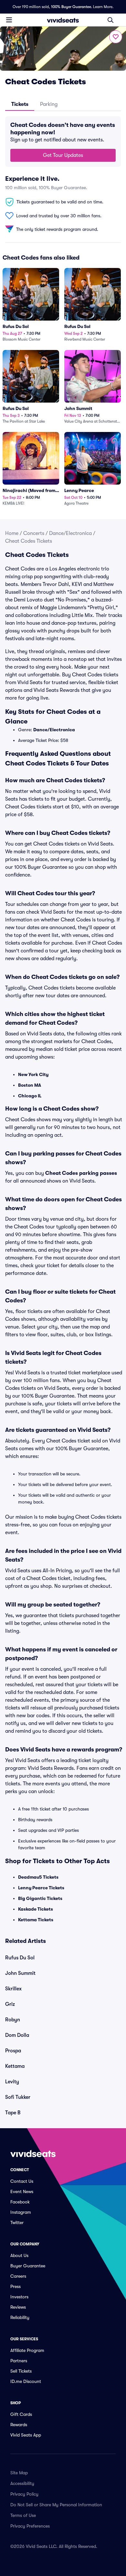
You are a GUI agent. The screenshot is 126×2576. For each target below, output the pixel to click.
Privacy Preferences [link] (30, 2526)
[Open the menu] (9, 20)
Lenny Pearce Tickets (41, 1888)
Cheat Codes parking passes (81, 1173)
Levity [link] (12, 2082)
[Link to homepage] (63, 20)
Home (12, 533)
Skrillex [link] (13, 1989)
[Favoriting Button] (116, 37)
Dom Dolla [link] (17, 2035)
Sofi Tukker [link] (18, 2097)
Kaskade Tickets (36, 1909)
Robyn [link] (13, 2020)
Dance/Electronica (70, 533)
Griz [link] (10, 2004)
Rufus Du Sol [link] (20, 1958)
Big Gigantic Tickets (40, 1898)
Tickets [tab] (20, 104)
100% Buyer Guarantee (71, 7)
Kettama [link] (15, 2066)
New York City (33, 1074)
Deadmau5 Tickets (38, 1877)
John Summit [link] (20, 1973)
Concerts (34, 533)
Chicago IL (30, 1096)
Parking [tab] (49, 104)
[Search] (110, 20)
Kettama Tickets (36, 1920)
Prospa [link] (13, 2051)
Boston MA (30, 1085)
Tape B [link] (13, 2113)
